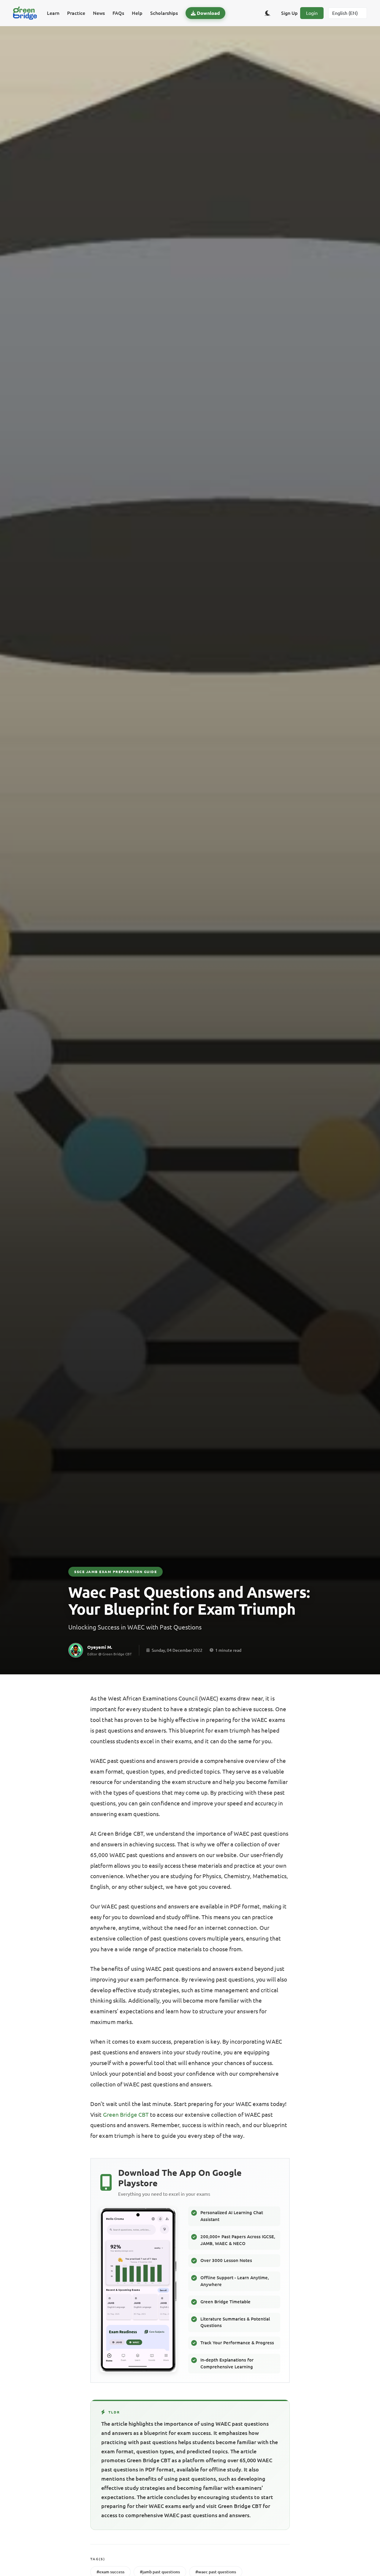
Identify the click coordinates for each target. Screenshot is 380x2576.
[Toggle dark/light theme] (267, 13)
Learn (53, 13)
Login (312, 13)
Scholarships (164, 13)
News (99, 13)
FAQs (118, 13)
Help (137, 13)
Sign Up (289, 13)
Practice (76, 13)
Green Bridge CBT (126, 2115)
